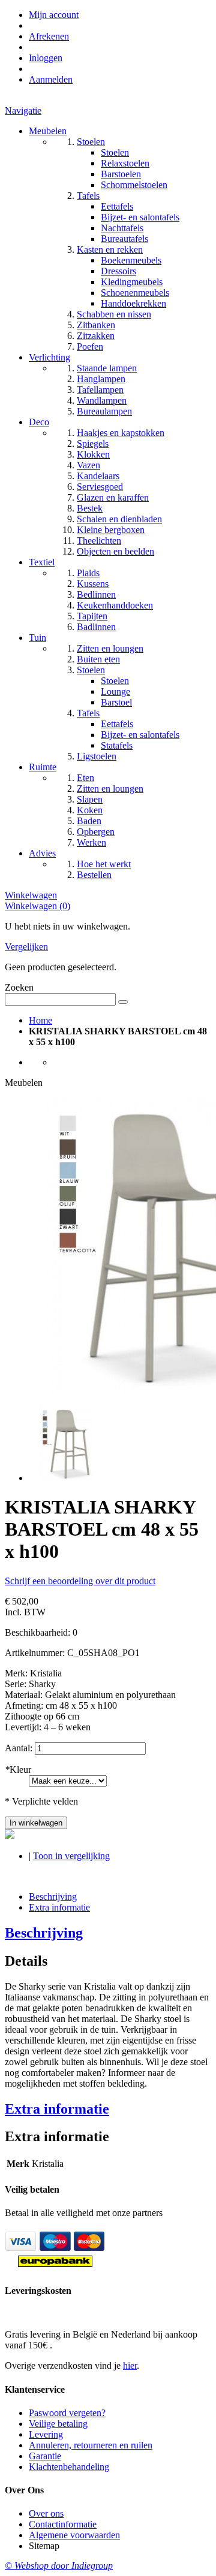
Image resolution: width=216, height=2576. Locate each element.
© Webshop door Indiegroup (59, 2566)
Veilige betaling (58, 2424)
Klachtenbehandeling (69, 2467)
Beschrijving (53, 1897)
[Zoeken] (123, 1002)
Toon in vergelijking (71, 1856)
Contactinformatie (63, 2524)
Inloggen (46, 58)
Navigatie (23, 111)
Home (40, 1020)
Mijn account (54, 15)
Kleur (18, 1770)
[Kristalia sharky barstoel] (67, 1478)
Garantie (45, 2456)
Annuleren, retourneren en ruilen (91, 2445)
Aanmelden (51, 79)
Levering (46, 2434)
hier (130, 2365)
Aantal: (19, 1748)
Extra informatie (59, 1907)
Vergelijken (26, 947)
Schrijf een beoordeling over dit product (80, 1581)
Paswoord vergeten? (67, 2413)
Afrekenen (49, 36)
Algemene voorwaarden (74, 2535)
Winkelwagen (31, 895)
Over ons (46, 2513)
